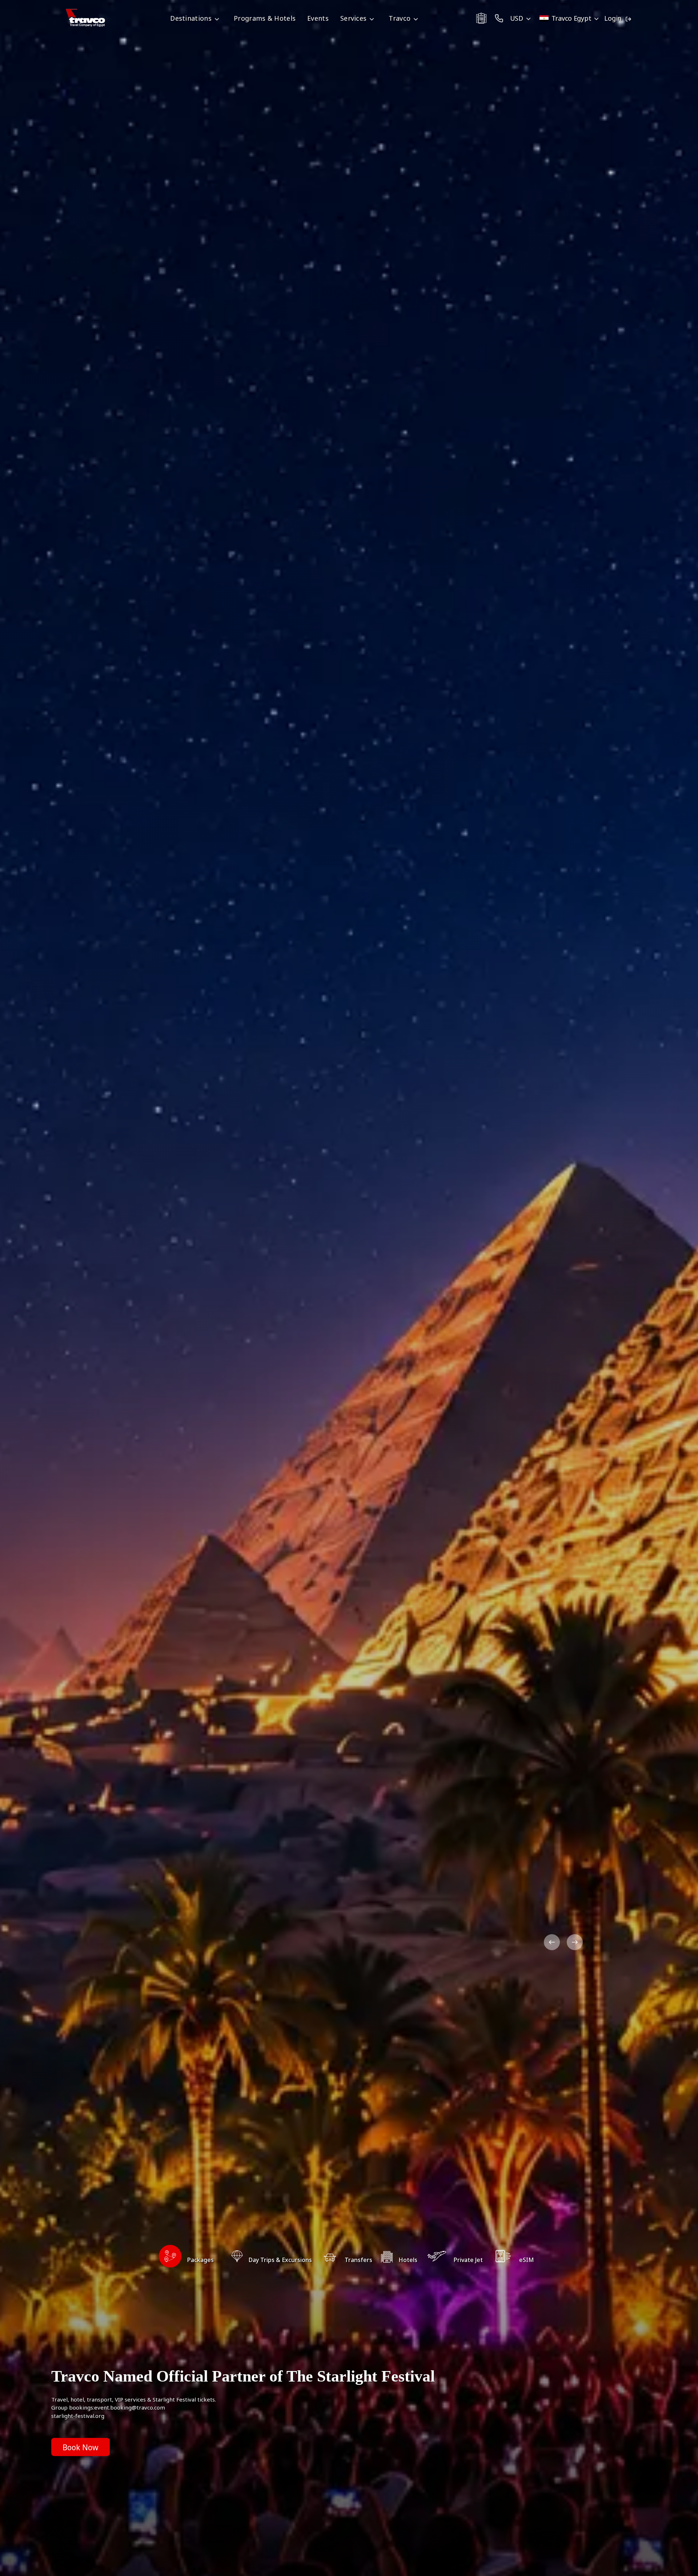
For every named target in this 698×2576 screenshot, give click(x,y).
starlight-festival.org (78, 2416)
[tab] (186, 2260)
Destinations (191, 18)
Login (613, 18)
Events (318, 18)
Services (353, 18)
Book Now (81, 2447)
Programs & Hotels (265, 18)
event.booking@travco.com (130, 2407)
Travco (400, 18)
